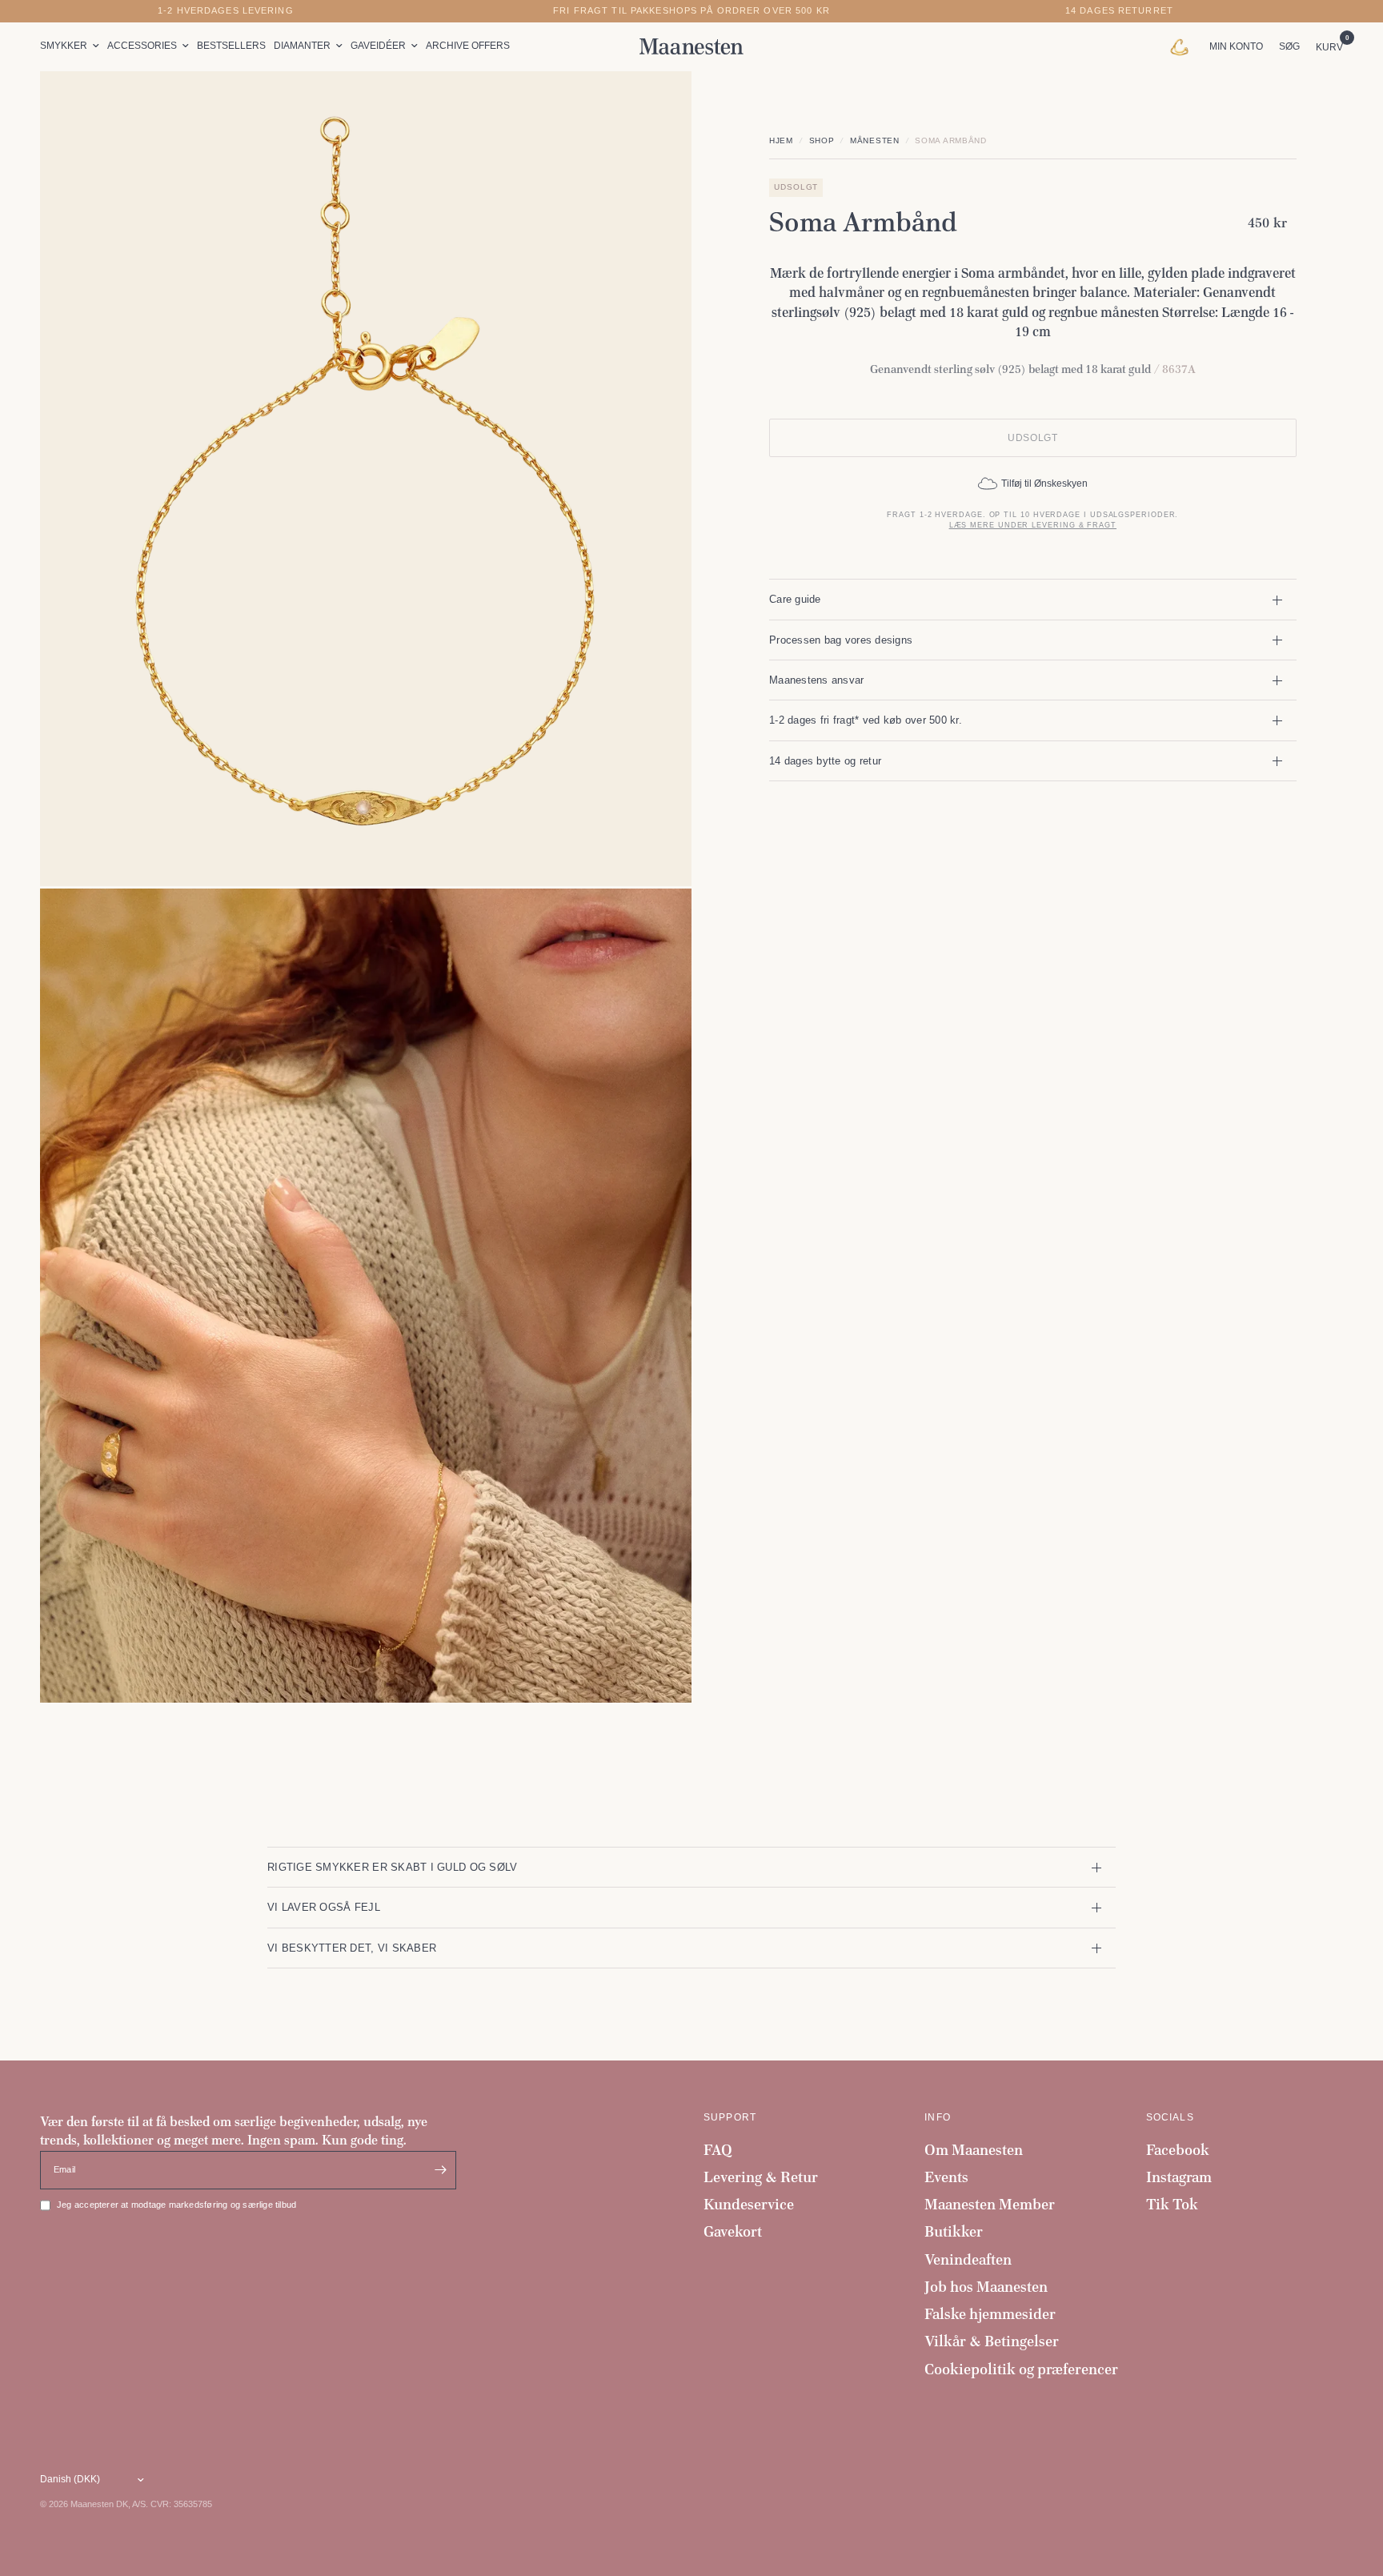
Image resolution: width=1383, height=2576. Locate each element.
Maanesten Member (990, 2204)
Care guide (795, 599)
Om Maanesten (974, 2150)
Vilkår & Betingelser (992, 2341)
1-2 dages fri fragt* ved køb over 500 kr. (866, 720)
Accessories (142, 46)
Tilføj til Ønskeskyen (1044, 484)
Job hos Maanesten (986, 2287)
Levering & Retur (761, 2177)
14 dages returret (1119, 11)
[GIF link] (1183, 46)
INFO (938, 2117)
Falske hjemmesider (990, 2314)
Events (946, 2177)
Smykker (64, 46)
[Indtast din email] (440, 2170)
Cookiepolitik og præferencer (1021, 2369)
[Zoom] (658, 105)
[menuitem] (72, 46)
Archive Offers (468, 46)
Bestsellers (231, 46)
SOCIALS (1170, 2117)
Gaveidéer (378, 46)
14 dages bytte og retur (825, 761)
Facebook (1178, 2150)
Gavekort (733, 2231)
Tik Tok (1172, 2204)
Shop (822, 140)
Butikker (954, 2231)
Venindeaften (968, 2259)
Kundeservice (749, 2204)
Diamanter (302, 46)
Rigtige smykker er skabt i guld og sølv (392, 1867)
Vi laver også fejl (324, 1907)
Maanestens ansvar (817, 680)
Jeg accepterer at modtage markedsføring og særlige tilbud (176, 2205)
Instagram (1179, 2177)
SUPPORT (730, 2117)
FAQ (718, 2150)
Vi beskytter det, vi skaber (352, 1948)
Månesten (875, 140)
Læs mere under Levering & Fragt (1033, 525)
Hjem (781, 140)
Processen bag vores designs (841, 640)
